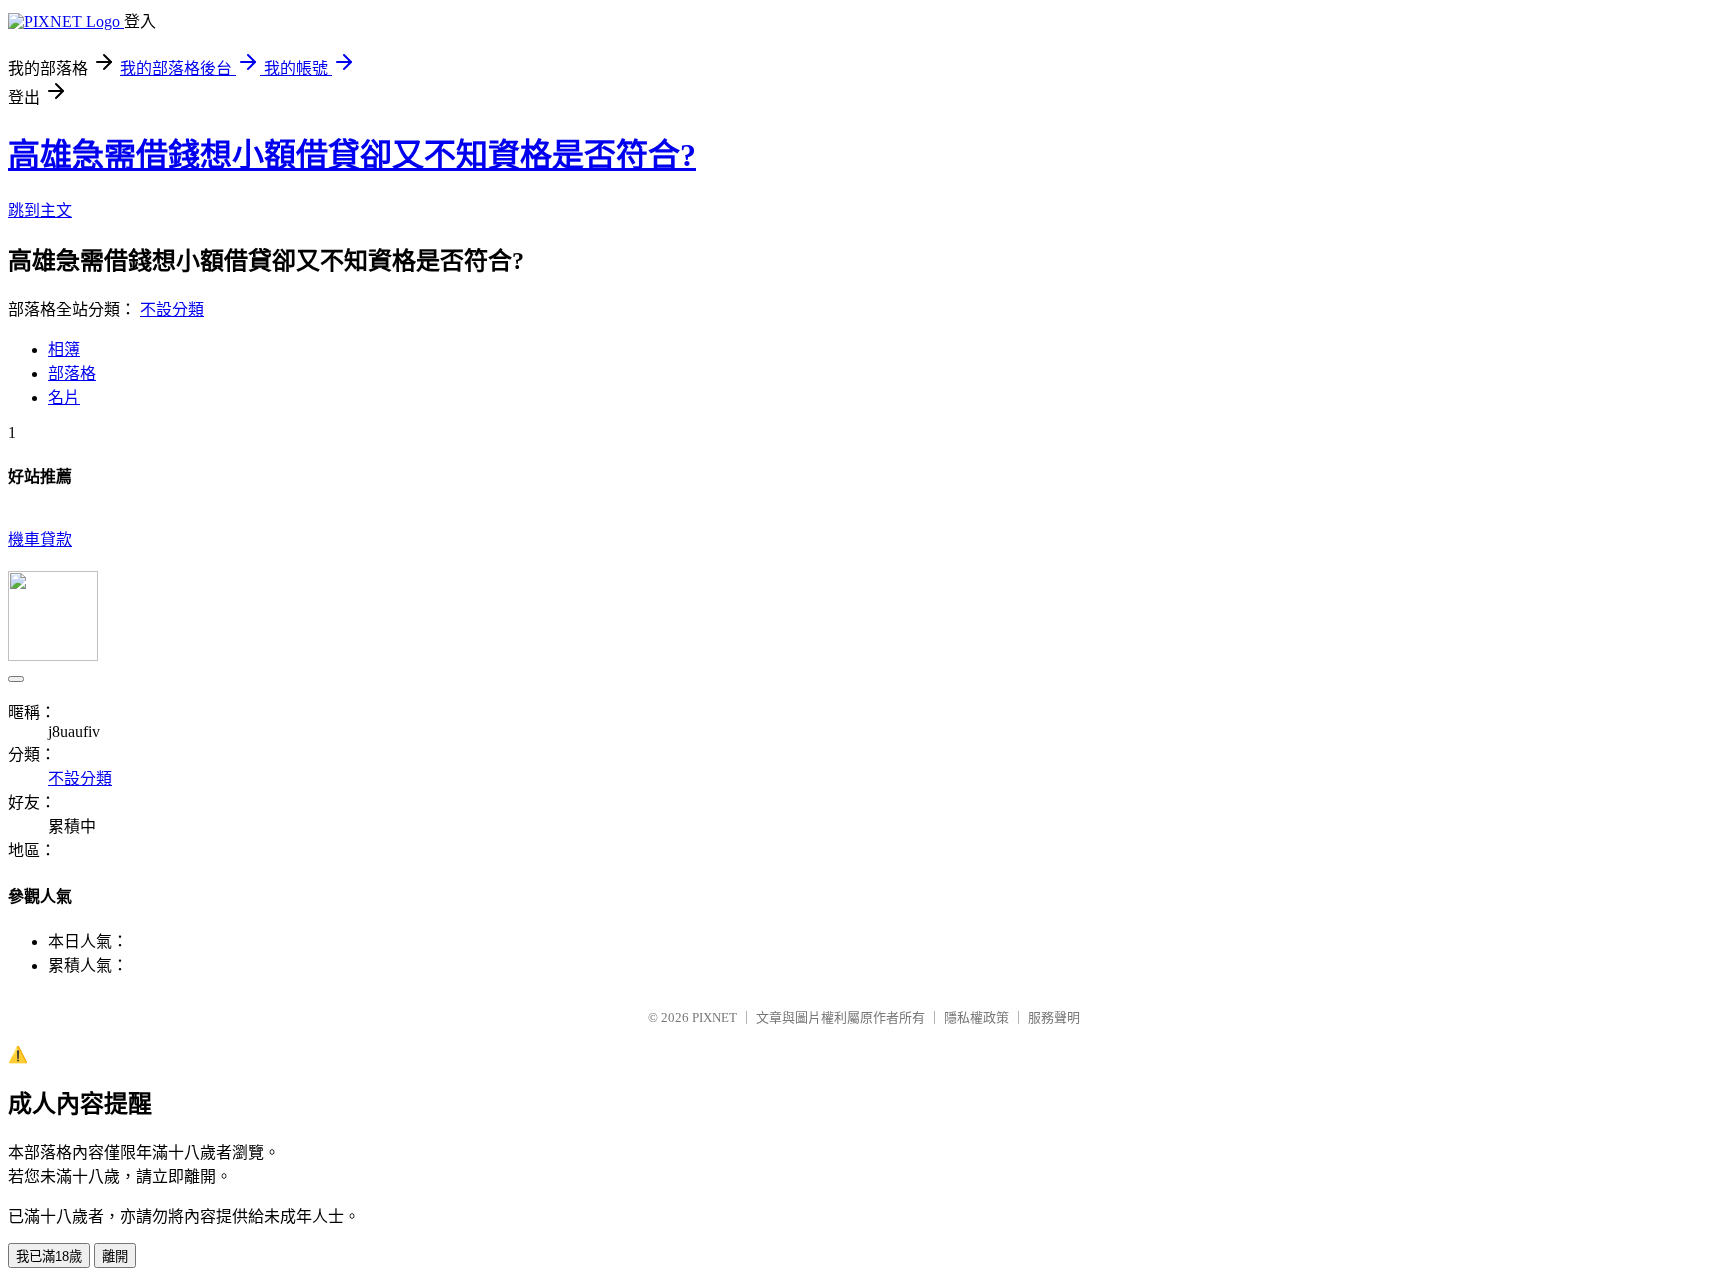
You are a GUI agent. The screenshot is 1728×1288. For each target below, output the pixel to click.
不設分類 (172, 309)
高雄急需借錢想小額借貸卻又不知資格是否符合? (352, 155)
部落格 (72, 373)
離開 (115, 1256)
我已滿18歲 (49, 1256)
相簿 (64, 349)
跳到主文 (40, 210)
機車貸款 (40, 539)
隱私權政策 (976, 1017)
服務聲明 (1054, 1017)
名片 (64, 397)
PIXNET (714, 1017)
